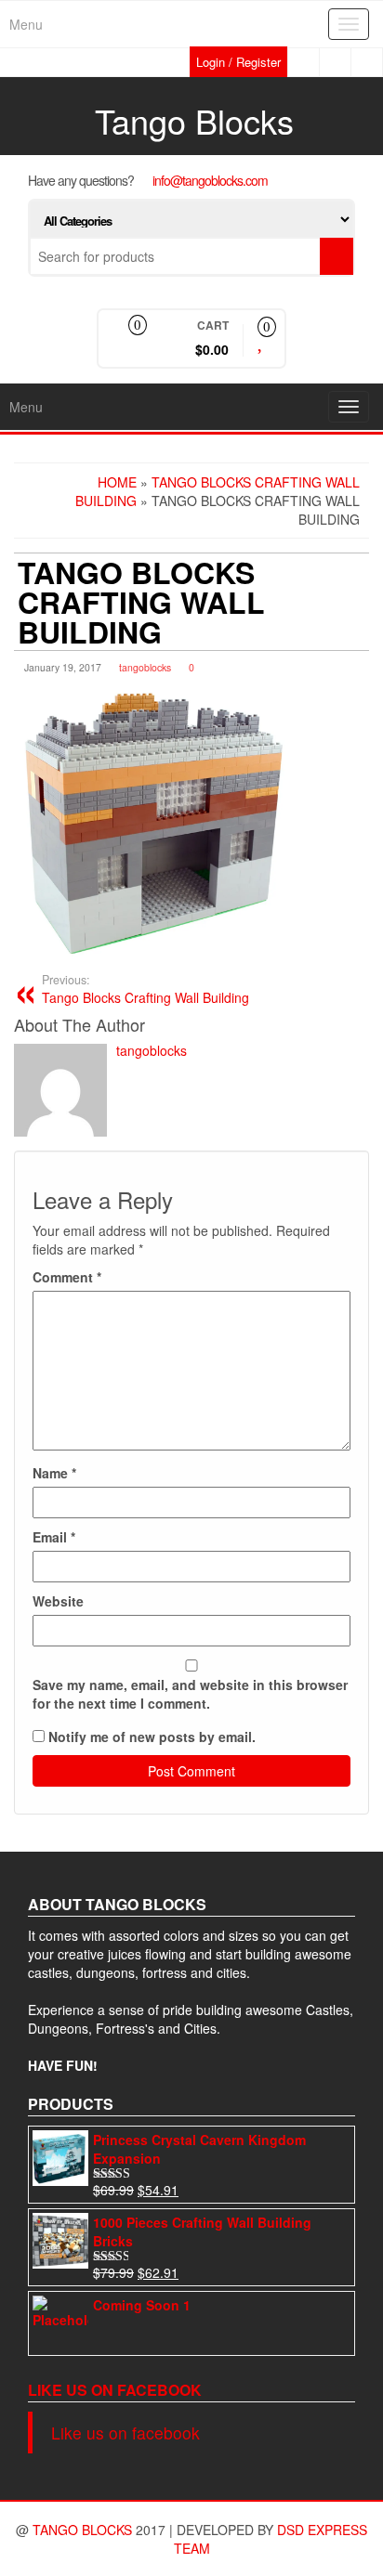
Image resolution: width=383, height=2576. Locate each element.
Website (58, 1601)
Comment (67, 1277)
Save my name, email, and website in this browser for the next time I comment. (190, 1694)
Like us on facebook (115, 2390)
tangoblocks (145, 667)
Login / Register (238, 62)
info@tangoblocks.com (210, 180)
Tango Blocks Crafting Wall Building (145, 989)
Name (54, 1473)
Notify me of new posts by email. (152, 1737)
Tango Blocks (194, 120)
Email (54, 1537)
